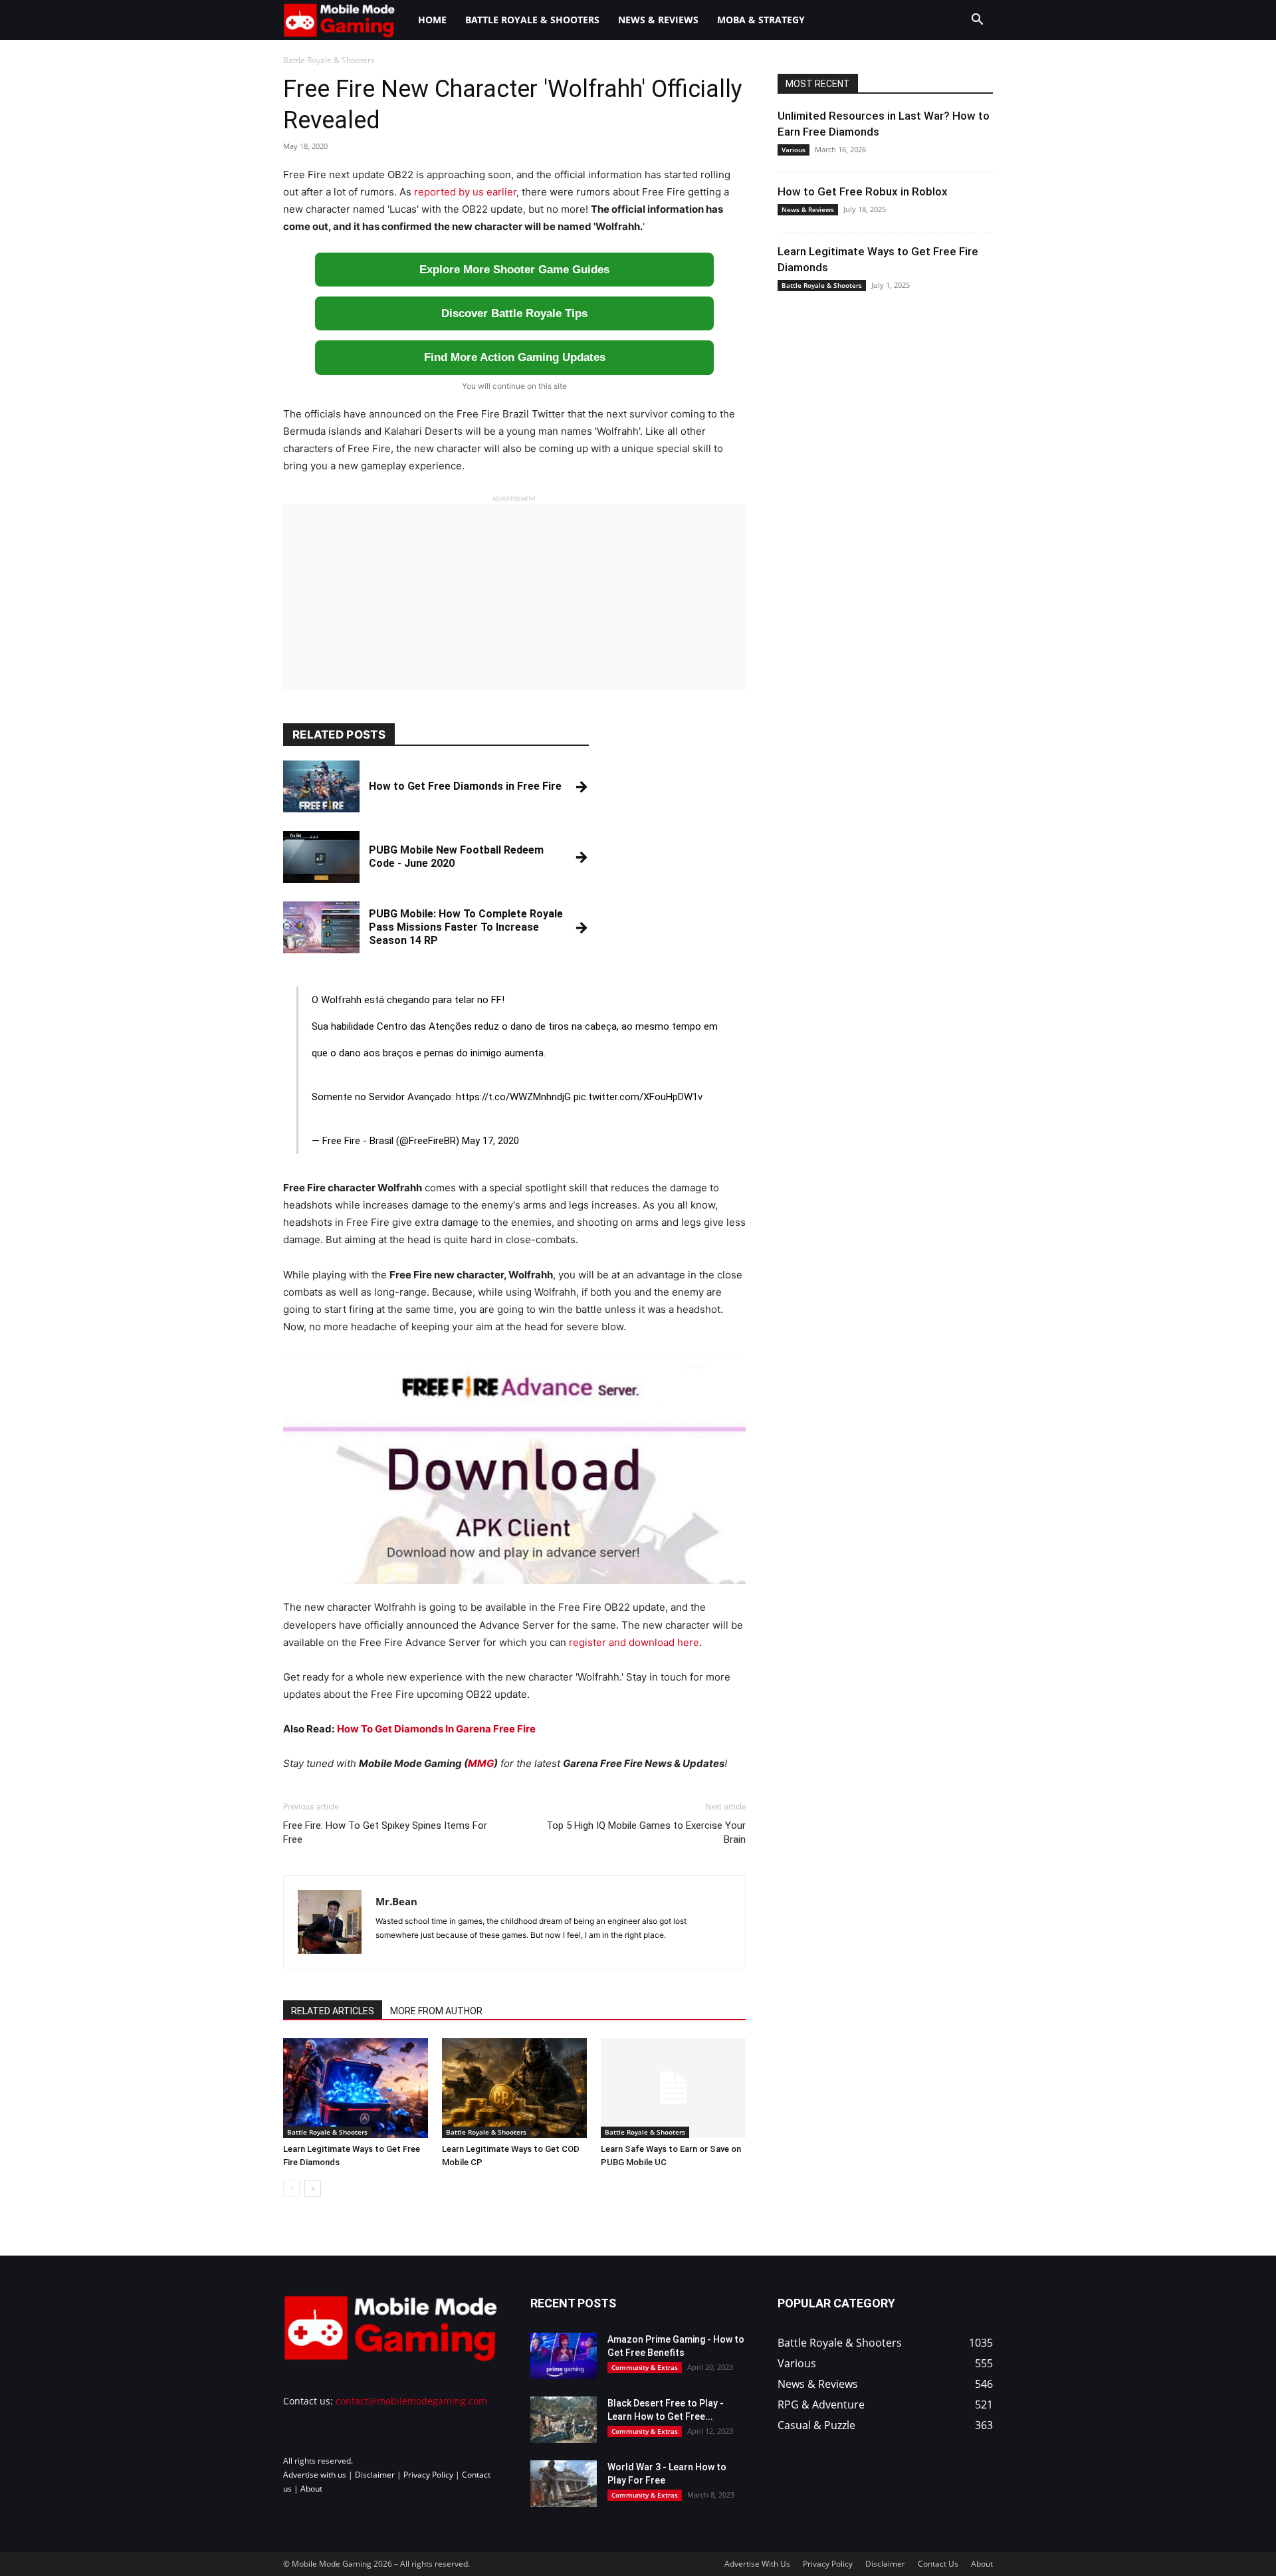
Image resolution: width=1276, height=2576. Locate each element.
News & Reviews (658, 20)
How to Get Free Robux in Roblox (863, 191)
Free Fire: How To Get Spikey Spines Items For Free (385, 1832)
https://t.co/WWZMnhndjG (513, 1097)
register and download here (634, 1642)
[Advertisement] (514, 597)
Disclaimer (375, 2475)
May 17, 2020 (490, 1141)
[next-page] (313, 2189)
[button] (977, 21)
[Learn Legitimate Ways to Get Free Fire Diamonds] (356, 2088)
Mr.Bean (396, 1901)
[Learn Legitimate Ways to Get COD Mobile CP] (514, 2088)
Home (432, 20)
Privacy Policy (428, 2475)
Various (794, 150)
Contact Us (938, 2564)
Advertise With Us (757, 2564)
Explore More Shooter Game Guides (514, 270)
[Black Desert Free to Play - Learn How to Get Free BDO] (564, 2420)
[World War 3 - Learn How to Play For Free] (564, 2484)
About (311, 2489)
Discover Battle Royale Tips (514, 313)
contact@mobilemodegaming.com (411, 2401)
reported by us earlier (465, 192)
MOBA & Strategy (761, 20)
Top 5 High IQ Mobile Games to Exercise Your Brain (646, 1832)
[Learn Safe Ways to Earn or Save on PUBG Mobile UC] (673, 2088)
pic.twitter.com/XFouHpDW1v (638, 1097)
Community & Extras (645, 2367)
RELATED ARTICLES (333, 2011)
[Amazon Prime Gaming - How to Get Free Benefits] (564, 2356)
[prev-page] (291, 2189)
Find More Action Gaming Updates (515, 357)
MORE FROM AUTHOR (436, 2011)
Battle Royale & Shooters (532, 20)
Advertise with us (315, 2475)
